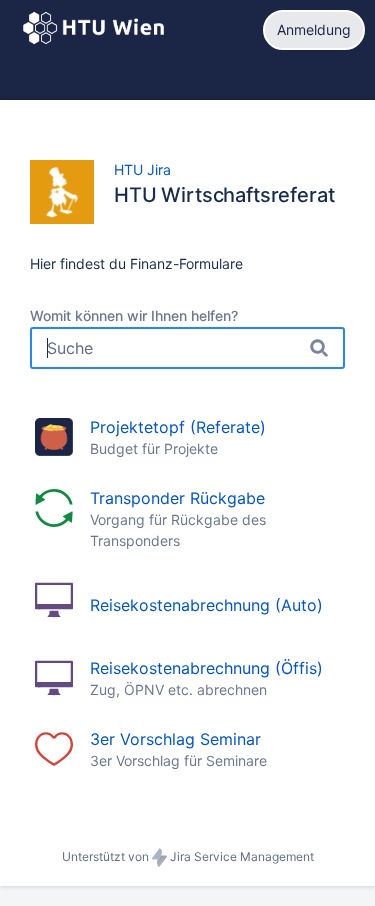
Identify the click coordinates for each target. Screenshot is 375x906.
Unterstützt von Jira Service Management (188, 856)
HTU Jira (142, 169)
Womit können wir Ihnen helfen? (134, 315)
